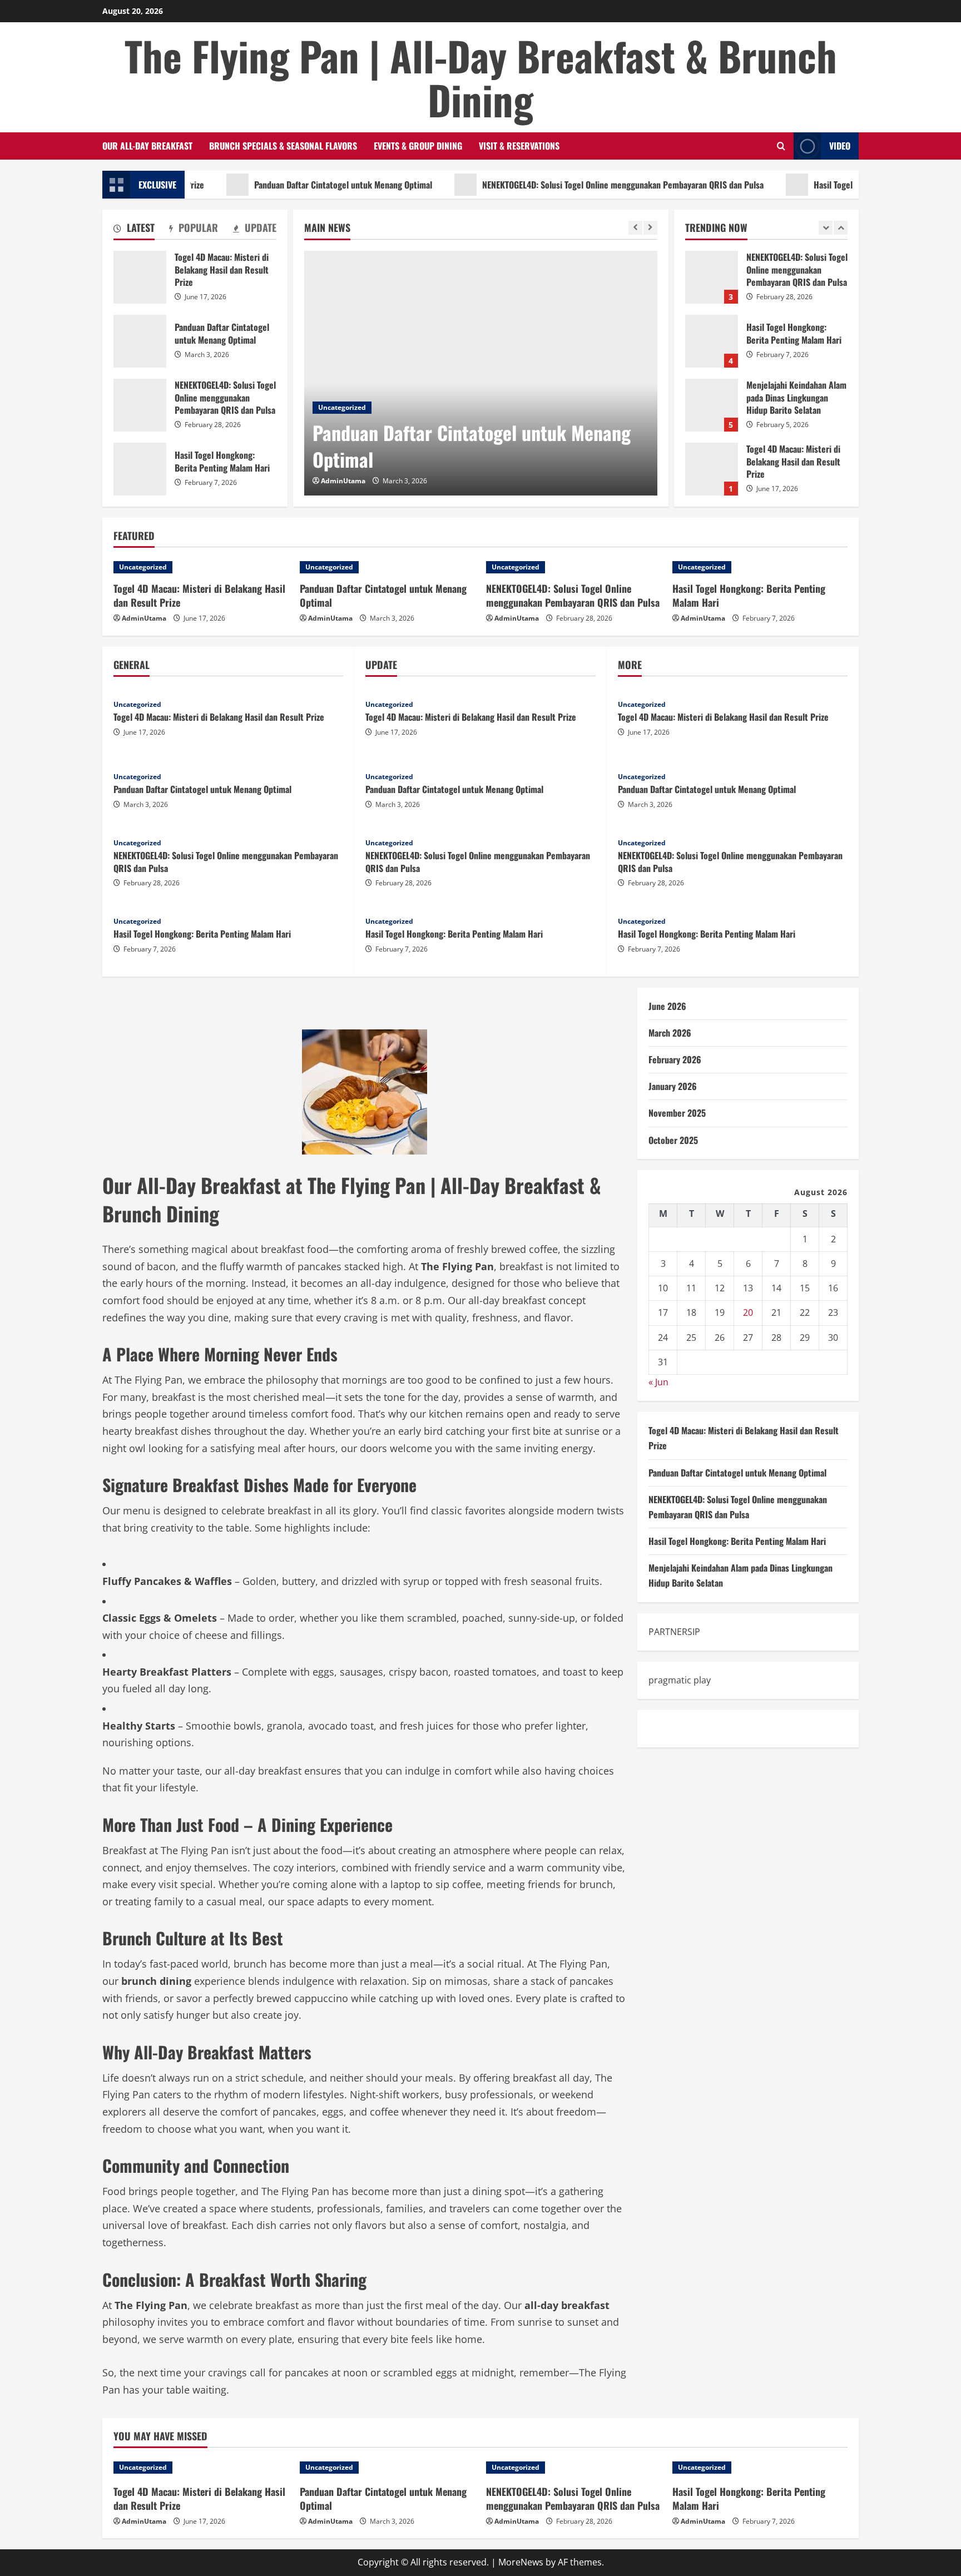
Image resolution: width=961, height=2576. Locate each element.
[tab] (134, 230)
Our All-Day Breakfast (147, 146)
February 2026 (675, 1059)
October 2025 (673, 1140)
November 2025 (677, 1113)
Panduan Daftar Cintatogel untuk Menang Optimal (286, 185)
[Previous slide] (635, 228)
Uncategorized (342, 407)
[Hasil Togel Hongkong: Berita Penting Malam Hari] (760, 567)
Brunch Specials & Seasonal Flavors (283, 146)
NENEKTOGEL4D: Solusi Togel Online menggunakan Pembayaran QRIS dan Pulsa (566, 185)
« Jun (658, 1382)
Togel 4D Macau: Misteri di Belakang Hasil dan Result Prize (712, 405)
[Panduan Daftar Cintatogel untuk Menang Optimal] (481, 373)
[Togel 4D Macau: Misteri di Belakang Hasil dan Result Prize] (201, 567)
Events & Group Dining (418, 146)
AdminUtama (343, 481)
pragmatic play (680, 1680)
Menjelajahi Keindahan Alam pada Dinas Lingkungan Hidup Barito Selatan (712, 341)
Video (840, 146)
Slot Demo (670, 1728)
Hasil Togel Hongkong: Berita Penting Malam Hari (846, 185)
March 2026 (670, 1033)
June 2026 (667, 1006)
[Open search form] (781, 146)
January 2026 (673, 1086)
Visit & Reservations (519, 146)
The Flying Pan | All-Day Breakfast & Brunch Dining (481, 77)
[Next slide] (650, 228)
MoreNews (521, 2562)
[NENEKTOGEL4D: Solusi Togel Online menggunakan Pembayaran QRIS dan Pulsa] (574, 567)
